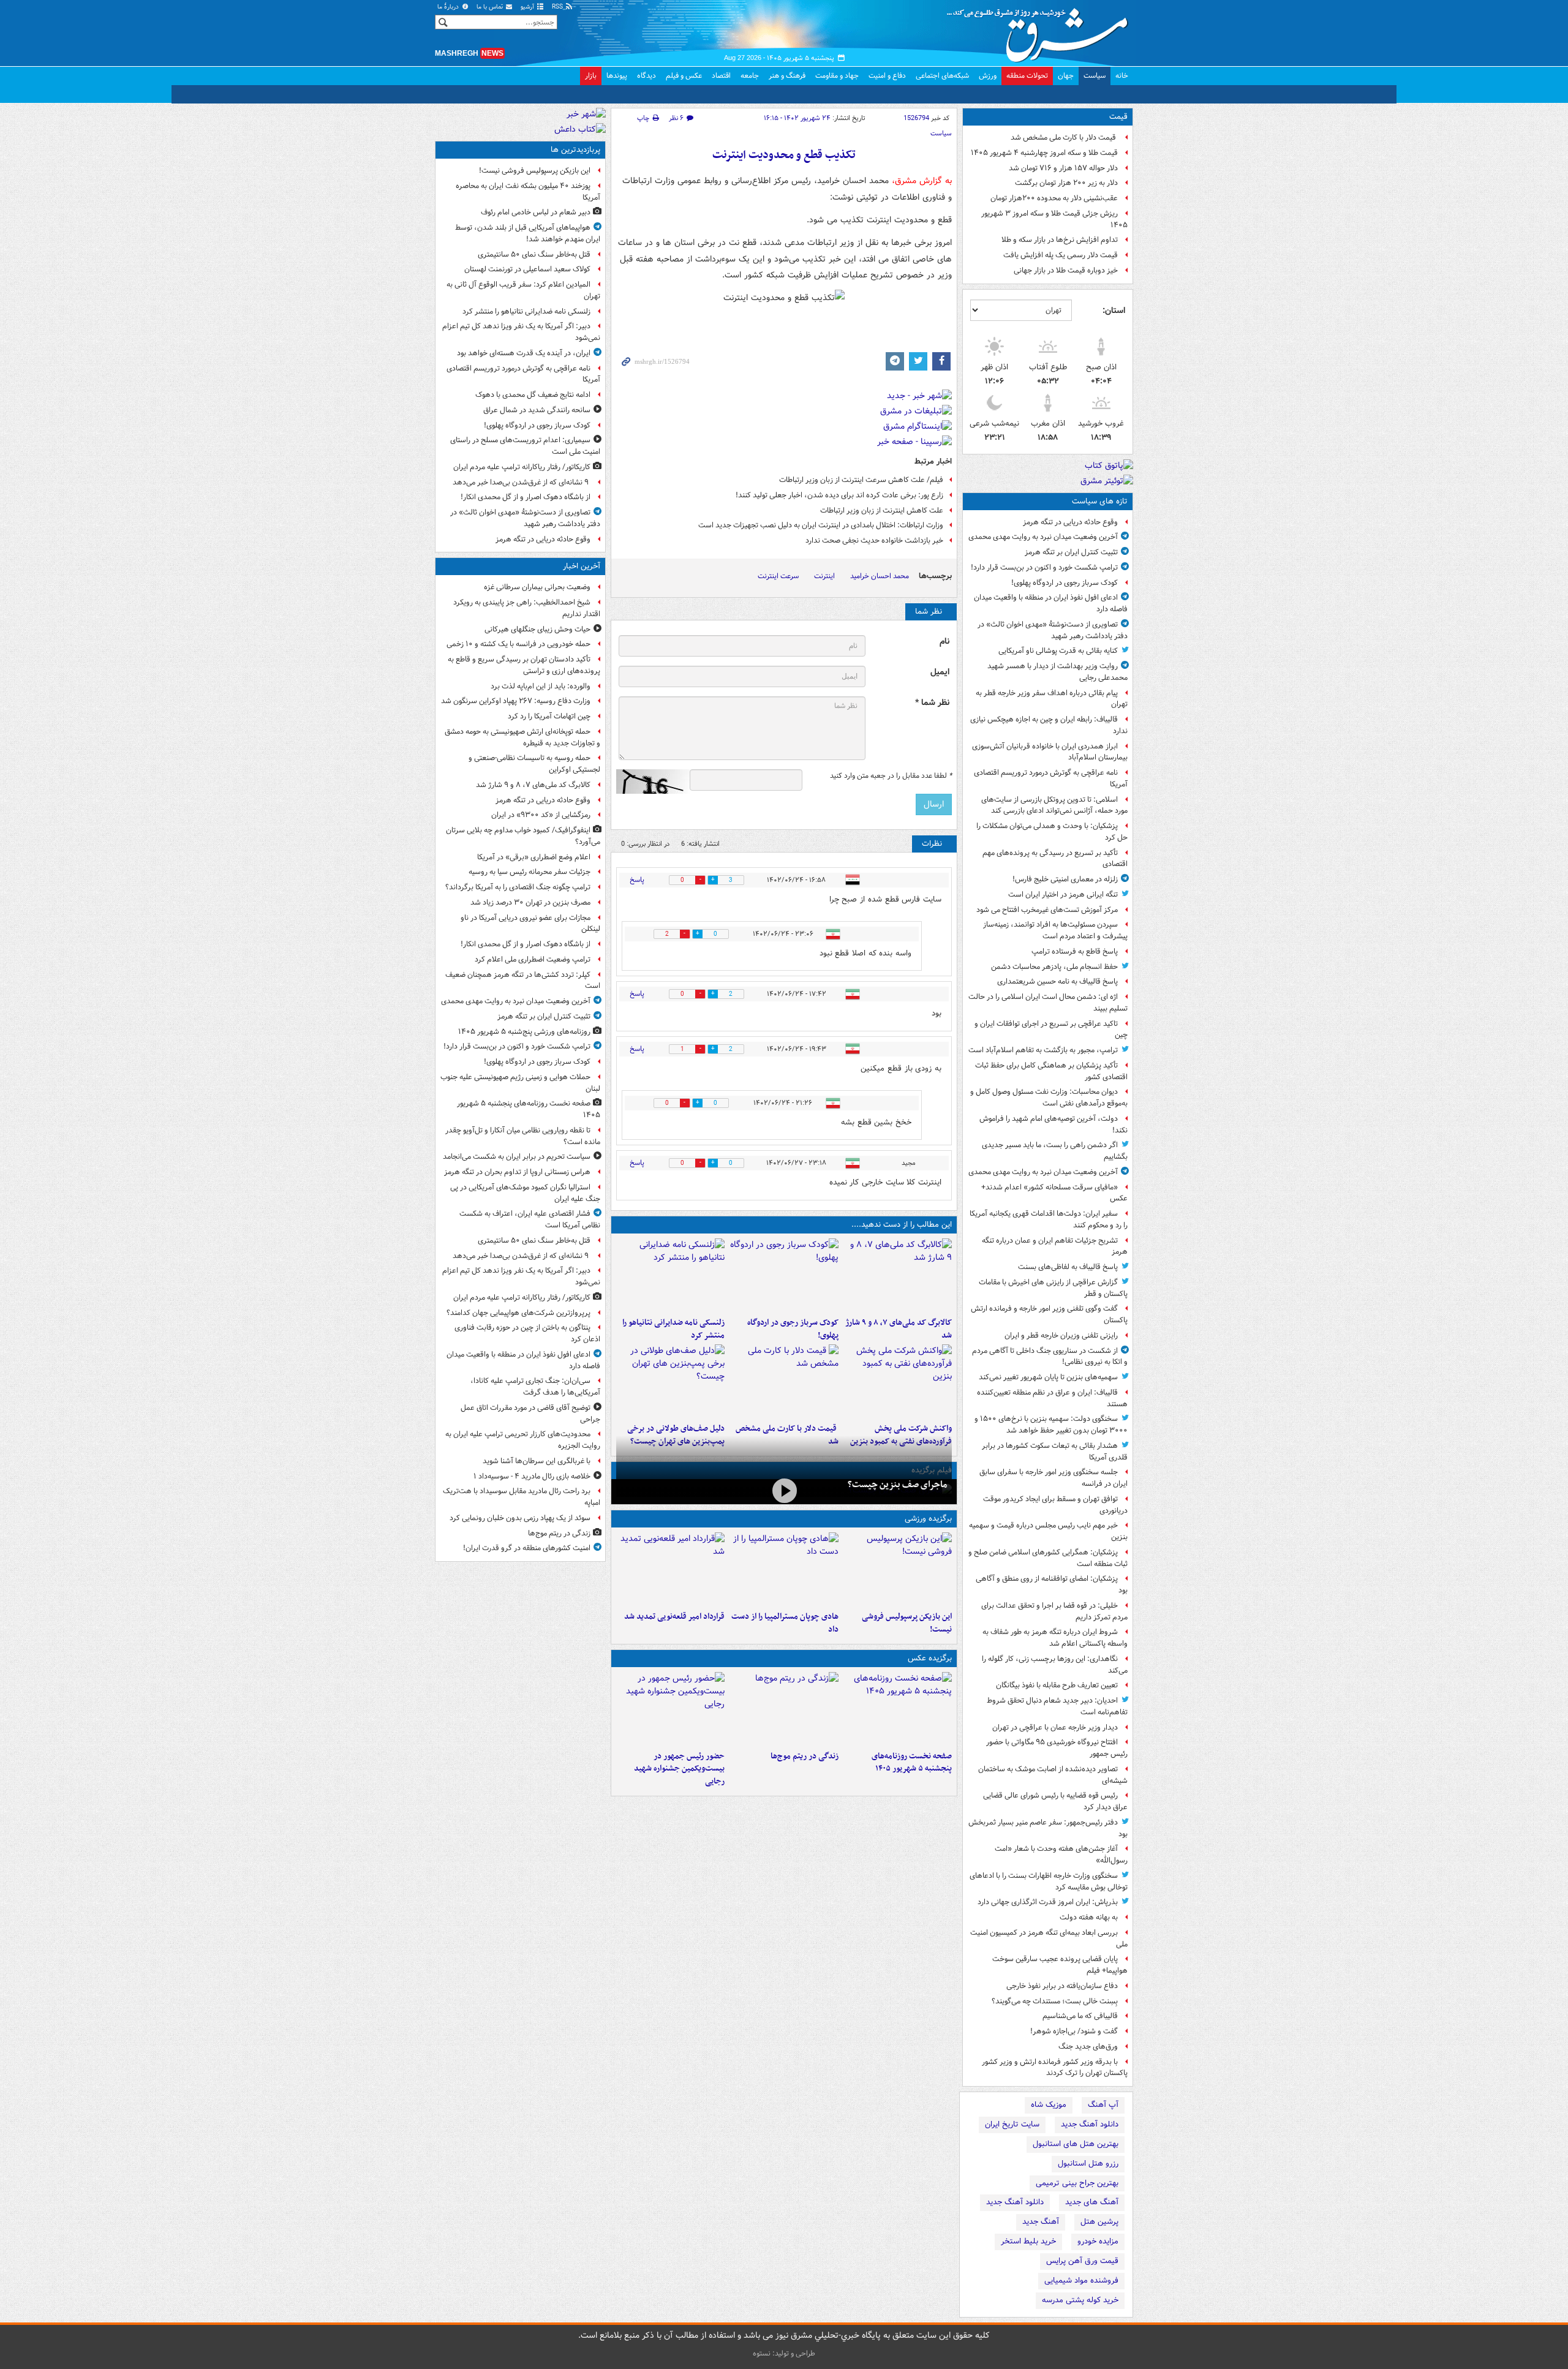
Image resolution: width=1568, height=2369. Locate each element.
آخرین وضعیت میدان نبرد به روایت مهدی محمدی (1043, 537)
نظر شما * (932, 703)
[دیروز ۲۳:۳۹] (784, 1490)
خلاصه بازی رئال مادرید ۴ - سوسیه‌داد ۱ (532, 1476)
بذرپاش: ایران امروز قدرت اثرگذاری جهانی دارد (1048, 1902)
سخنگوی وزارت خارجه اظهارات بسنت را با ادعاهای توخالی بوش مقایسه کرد (1049, 1881)
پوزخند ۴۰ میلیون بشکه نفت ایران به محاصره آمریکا (528, 192)
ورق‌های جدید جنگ (1088, 2047)
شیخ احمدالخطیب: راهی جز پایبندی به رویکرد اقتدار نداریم (527, 608)
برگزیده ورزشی (928, 1519)
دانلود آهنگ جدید (1090, 2124)
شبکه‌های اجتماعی (942, 76)
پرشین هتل (1099, 2222)
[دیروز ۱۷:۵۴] (898, 1381)
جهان (1066, 76)
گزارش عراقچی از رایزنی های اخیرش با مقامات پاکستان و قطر (1053, 1288)
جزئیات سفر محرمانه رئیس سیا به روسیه (530, 872)
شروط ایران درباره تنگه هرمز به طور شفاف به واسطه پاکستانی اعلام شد (1055, 1638)
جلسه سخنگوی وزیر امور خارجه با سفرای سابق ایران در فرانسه (1053, 1478)
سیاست (1095, 76)
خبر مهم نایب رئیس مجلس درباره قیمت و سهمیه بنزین (1048, 1531)
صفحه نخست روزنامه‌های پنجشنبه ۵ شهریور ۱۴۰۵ (912, 1763)
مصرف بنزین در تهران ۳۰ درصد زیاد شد (530, 902)
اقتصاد (721, 76)
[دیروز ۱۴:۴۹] (670, 1381)
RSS (558, 7)
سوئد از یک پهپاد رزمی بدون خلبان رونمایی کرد (520, 1518)
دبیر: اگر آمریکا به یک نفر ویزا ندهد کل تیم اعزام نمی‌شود (521, 332)
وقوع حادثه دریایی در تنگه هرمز (1070, 522)
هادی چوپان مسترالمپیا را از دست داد (785, 1623)
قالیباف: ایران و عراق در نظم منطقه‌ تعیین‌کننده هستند (1052, 1398)
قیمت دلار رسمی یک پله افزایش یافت (1061, 255)
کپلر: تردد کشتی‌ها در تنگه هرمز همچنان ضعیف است (523, 981)
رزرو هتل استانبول (1088, 2164)
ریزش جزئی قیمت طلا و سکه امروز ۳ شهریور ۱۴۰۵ (1054, 219)
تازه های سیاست (1100, 501)
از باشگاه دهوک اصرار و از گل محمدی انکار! (526, 497)
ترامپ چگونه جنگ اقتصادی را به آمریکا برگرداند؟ (518, 887)
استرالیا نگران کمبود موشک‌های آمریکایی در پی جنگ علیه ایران (525, 1193)
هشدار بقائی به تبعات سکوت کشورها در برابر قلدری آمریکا (1055, 1452)
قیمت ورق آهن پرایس (1082, 2261)
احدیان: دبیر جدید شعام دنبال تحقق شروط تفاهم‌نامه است (1057, 1706)
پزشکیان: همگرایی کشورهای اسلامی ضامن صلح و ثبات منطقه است (1048, 1558)
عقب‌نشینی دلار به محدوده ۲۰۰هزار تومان (1054, 198)
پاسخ (637, 880)
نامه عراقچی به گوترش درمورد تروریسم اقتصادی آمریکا (1051, 778)
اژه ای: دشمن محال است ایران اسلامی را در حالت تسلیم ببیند (1048, 1003)
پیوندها (617, 76)
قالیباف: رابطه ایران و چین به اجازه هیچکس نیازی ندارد (1049, 725)
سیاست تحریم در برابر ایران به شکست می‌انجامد (517, 1157)
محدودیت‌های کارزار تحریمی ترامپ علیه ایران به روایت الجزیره (523, 1440)
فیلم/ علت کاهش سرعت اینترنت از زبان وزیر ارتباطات (861, 480)
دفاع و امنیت (887, 76)
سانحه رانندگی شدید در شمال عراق (537, 410)
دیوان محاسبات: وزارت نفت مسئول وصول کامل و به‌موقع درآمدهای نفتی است (1049, 1098)
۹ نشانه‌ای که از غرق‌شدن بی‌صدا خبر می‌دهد (522, 482)
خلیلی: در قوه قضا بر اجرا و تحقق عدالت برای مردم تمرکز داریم (1054, 1611)
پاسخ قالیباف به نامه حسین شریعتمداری (1057, 981)
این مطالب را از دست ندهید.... (902, 1225)
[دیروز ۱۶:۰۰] (670, 1709)
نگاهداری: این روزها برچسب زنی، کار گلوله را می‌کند (1055, 1665)
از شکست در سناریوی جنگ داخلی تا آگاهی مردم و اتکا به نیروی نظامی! (1050, 1357)
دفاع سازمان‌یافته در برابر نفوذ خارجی (1062, 1986)
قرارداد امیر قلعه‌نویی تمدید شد (674, 1617)
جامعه (750, 76)
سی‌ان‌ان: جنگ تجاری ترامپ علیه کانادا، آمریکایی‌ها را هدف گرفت (535, 1387)
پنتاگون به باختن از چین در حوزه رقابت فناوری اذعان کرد (527, 1333)
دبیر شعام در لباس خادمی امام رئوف (536, 212)
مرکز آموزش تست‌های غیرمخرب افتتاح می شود (1047, 910)
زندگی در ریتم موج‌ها (804, 1756)
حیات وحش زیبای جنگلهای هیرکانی (537, 629)
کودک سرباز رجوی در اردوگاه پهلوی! (1065, 583)
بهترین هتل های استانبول (1076, 2144)
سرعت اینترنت (778, 576)
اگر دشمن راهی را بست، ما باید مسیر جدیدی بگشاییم (1055, 1151)
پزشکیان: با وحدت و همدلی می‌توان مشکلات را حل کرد (1052, 832)
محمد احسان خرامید (880, 576)
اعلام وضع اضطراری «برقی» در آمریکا (534, 857)
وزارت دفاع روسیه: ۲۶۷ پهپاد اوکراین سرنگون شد (516, 701)
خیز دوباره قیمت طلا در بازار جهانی (1066, 270)
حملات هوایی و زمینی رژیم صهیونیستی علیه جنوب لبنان (520, 1083)
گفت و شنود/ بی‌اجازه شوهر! (1074, 2031)
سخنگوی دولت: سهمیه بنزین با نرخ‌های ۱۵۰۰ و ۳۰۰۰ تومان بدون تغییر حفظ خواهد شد (1051, 1425)
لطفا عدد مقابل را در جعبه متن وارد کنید (891, 776)
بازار (591, 76)
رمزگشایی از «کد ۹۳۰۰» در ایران (541, 815)
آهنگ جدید (1041, 2222)
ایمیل (940, 672)
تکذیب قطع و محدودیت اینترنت (784, 155)
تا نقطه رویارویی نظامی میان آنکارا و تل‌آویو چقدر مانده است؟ (523, 1136)
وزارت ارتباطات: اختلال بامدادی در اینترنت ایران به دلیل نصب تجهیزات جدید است (821, 525)
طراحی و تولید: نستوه (784, 2353)
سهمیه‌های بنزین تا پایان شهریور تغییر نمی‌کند (1048, 1377)
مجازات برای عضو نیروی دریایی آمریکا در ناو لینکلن (530, 924)
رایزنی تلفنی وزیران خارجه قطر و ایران (1061, 1335)
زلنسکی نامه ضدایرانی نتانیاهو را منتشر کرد (673, 1329)
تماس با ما (491, 7)
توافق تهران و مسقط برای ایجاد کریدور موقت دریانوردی (1055, 1505)
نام (944, 642)
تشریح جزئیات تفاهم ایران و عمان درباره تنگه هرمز (1055, 1246)
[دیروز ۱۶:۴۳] (784, 1381)
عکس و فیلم (684, 76)
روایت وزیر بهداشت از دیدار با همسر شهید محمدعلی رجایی (1057, 672)
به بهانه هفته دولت (1089, 1917)
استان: (1114, 311)
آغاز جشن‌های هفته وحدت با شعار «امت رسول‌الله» (1061, 1855)
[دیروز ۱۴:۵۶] (784, 1569)
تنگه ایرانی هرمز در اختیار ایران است (1063, 894)
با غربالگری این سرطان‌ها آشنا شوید (537, 1461)
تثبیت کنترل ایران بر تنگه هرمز (1071, 552)
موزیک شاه (1049, 2105)
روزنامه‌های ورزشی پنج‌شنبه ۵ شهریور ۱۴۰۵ (524, 1032)
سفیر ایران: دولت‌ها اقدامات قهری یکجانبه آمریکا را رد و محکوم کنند (1049, 1219)
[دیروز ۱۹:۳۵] (670, 1275)
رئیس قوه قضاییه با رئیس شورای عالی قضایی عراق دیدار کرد (1055, 1801)
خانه (1122, 76)
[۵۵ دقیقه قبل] (898, 1275)
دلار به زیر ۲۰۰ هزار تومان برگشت (1066, 183)
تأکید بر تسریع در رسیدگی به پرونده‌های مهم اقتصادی (1055, 859)
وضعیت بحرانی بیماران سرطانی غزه (537, 587)
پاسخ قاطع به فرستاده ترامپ (1075, 951)
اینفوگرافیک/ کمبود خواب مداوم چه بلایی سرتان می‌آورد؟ (523, 836)
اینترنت (824, 576)
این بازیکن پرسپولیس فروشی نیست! (907, 1623)
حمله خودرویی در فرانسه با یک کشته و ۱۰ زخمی (518, 644)
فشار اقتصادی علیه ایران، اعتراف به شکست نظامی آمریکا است (530, 1219)
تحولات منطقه (1027, 76)
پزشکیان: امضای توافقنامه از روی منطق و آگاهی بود (1052, 1584)
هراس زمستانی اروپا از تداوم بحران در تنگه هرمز (517, 1172)
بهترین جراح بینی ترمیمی (1077, 2183)
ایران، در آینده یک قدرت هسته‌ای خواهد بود (524, 353)
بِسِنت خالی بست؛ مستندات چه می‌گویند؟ (1055, 2001)
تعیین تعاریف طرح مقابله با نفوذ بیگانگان (1057, 1685)
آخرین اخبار (582, 566)
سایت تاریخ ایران (1012, 2124)
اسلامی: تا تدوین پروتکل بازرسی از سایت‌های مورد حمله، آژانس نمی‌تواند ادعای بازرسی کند (1054, 805)
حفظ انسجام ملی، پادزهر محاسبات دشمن (1054, 967)
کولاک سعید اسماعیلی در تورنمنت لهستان (527, 269)
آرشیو (528, 7)
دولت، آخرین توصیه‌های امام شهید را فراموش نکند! (1053, 1124)
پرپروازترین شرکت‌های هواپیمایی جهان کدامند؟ (518, 1313)
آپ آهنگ (1103, 2105)
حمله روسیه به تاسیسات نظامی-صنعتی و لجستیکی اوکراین (534, 764)
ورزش (988, 76)
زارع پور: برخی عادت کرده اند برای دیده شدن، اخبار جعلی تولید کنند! (839, 495)
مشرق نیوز (1041, 31)
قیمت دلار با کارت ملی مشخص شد (1064, 137)
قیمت (1118, 117)
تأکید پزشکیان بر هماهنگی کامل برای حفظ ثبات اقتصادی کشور (1051, 1071)
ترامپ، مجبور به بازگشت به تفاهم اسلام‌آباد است (1043, 1050)
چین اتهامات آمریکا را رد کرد (549, 716)
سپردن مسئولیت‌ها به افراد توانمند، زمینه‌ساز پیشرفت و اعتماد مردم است (1055, 930)
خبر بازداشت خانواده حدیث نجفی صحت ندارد (874, 540)
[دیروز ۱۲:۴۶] (670, 1569)
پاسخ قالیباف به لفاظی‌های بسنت (1068, 1267)
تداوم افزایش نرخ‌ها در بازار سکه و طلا (1060, 240)
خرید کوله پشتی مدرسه (1080, 2300)
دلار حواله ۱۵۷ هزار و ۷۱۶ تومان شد (1063, 168)
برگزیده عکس (930, 1658)
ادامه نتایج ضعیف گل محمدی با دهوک (533, 395)
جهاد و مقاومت (837, 76)
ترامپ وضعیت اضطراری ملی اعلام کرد (533, 959)
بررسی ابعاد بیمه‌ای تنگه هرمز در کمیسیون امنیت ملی (1049, 1938)
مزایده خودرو (1098, 2241)
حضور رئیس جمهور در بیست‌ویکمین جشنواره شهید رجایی (679, 1769)
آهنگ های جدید (1092, 2202)
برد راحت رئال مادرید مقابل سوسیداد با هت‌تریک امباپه (522, 1497)
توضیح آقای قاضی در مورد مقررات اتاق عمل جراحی (530, 1414)
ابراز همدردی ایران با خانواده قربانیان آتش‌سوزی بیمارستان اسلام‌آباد (1050, 752)
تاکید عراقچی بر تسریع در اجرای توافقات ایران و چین (1051, 1030)
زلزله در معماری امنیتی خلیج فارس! (1065, 879)
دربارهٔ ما (449, 7)
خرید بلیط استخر (1028, 2241)
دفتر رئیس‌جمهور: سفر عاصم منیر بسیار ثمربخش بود (1048, 1828)
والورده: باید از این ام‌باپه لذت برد (541, 686)
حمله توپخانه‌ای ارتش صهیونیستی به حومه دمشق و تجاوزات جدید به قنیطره (522, 737)
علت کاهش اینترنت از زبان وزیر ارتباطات (882, 510)
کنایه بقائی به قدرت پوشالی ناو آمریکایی (1058, 651)
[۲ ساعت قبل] (784, 1275)
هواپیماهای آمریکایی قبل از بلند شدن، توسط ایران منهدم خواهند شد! (528, 233)
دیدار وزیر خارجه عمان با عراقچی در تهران (1055, 1727)
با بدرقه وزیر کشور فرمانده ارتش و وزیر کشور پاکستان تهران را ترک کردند (1055, 2068)
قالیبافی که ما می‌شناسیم (1080, 2016)
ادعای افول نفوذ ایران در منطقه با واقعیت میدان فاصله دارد (1051, 603)
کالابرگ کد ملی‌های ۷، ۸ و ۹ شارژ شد (899, 1329)
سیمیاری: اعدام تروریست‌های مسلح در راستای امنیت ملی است (525, 446)
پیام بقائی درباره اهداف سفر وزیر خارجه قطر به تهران (1052, 699)
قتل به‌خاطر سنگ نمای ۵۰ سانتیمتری (534, 254)
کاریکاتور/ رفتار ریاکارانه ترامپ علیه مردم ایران (522, 467)
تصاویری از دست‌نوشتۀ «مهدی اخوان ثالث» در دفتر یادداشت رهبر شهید (1053, 630)
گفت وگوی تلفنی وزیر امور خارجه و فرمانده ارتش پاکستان (1049, 1314)
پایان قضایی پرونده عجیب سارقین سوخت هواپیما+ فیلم (1060, 1965)
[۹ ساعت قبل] (784, 1709)
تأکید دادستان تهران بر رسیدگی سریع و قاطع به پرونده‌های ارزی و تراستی (524, 665)
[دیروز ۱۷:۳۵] (898, 1569)
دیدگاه (646, 76)
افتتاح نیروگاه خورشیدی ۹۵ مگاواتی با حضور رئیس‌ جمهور (1057, 1748)
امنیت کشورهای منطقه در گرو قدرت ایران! (527, 1548)
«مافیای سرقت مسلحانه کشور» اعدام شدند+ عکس (1054, 1193)
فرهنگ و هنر (787, 76)
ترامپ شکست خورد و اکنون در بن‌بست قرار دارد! (1044, 567)
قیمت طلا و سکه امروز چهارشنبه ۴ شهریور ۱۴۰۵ (1044, 153)
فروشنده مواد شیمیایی (1081, 2280)
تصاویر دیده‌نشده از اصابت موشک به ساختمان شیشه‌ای (1053, 1775)
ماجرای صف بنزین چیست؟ (897, 1485)
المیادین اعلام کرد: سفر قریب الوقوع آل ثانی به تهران (523, 290)
